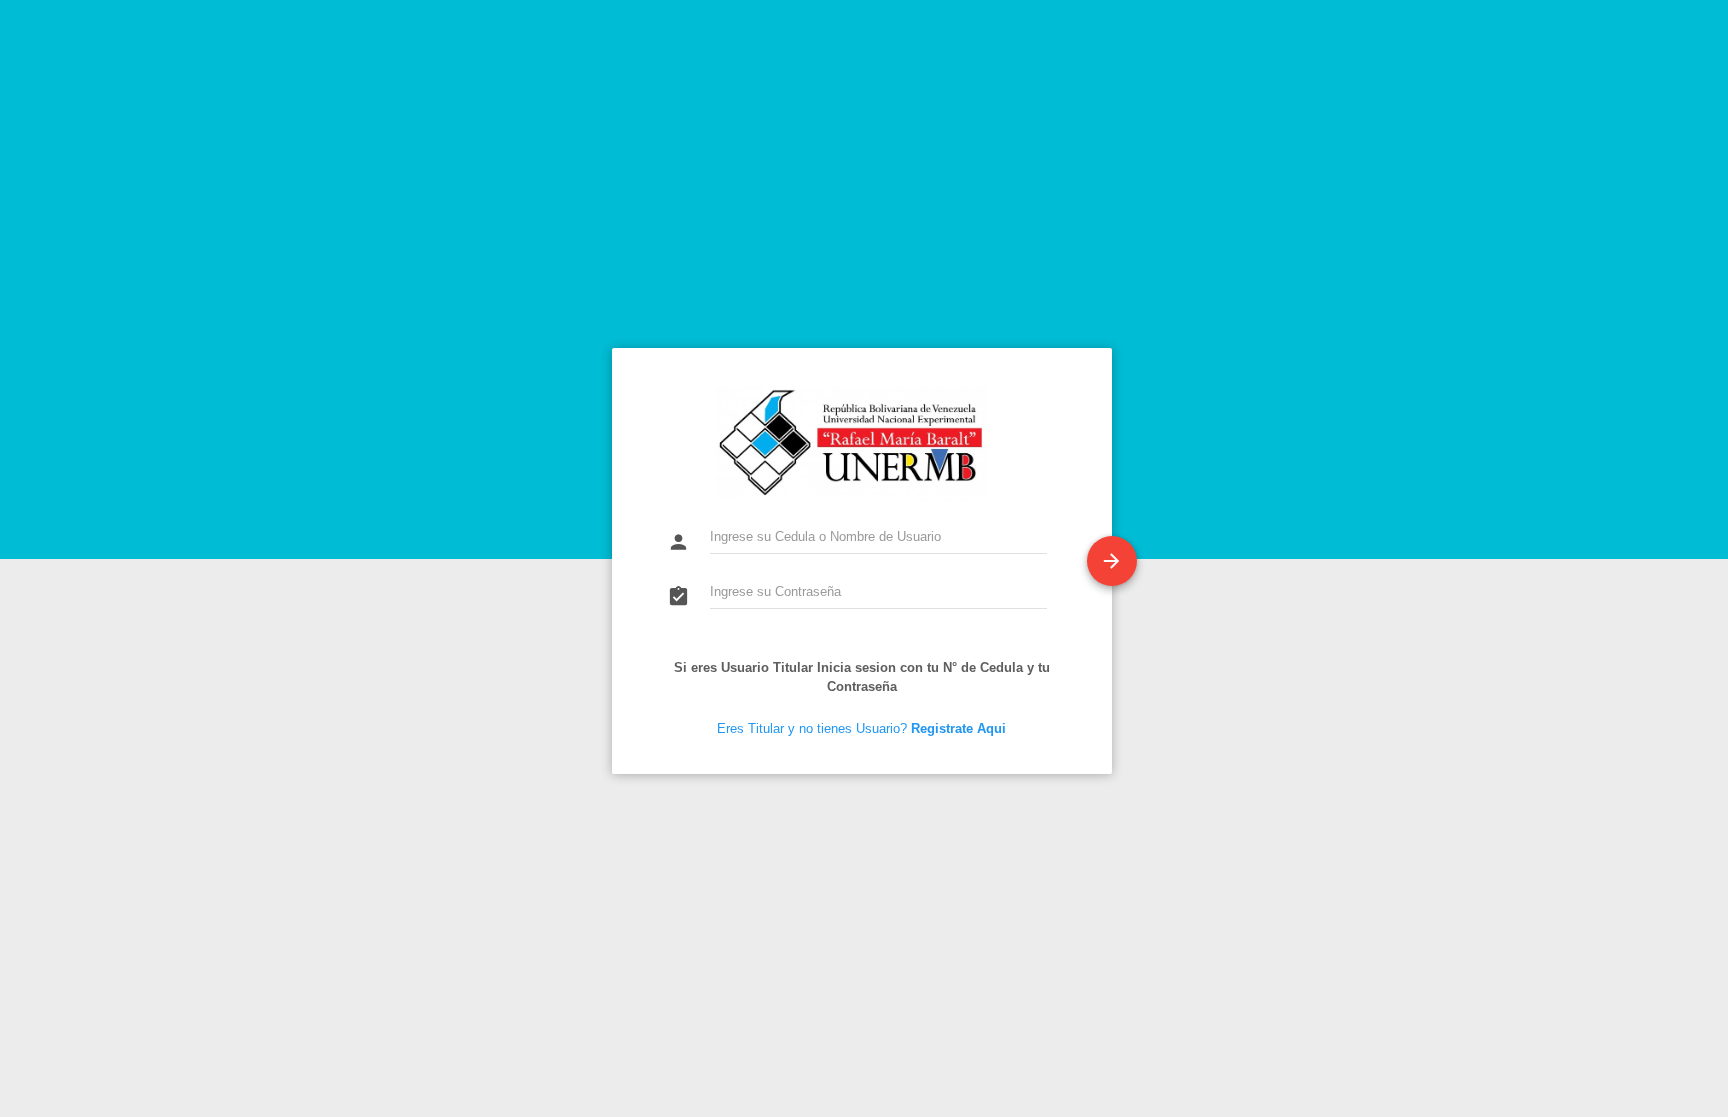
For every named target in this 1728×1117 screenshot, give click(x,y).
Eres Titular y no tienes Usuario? (861, 728)
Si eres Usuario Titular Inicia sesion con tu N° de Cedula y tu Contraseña (862, 677)
